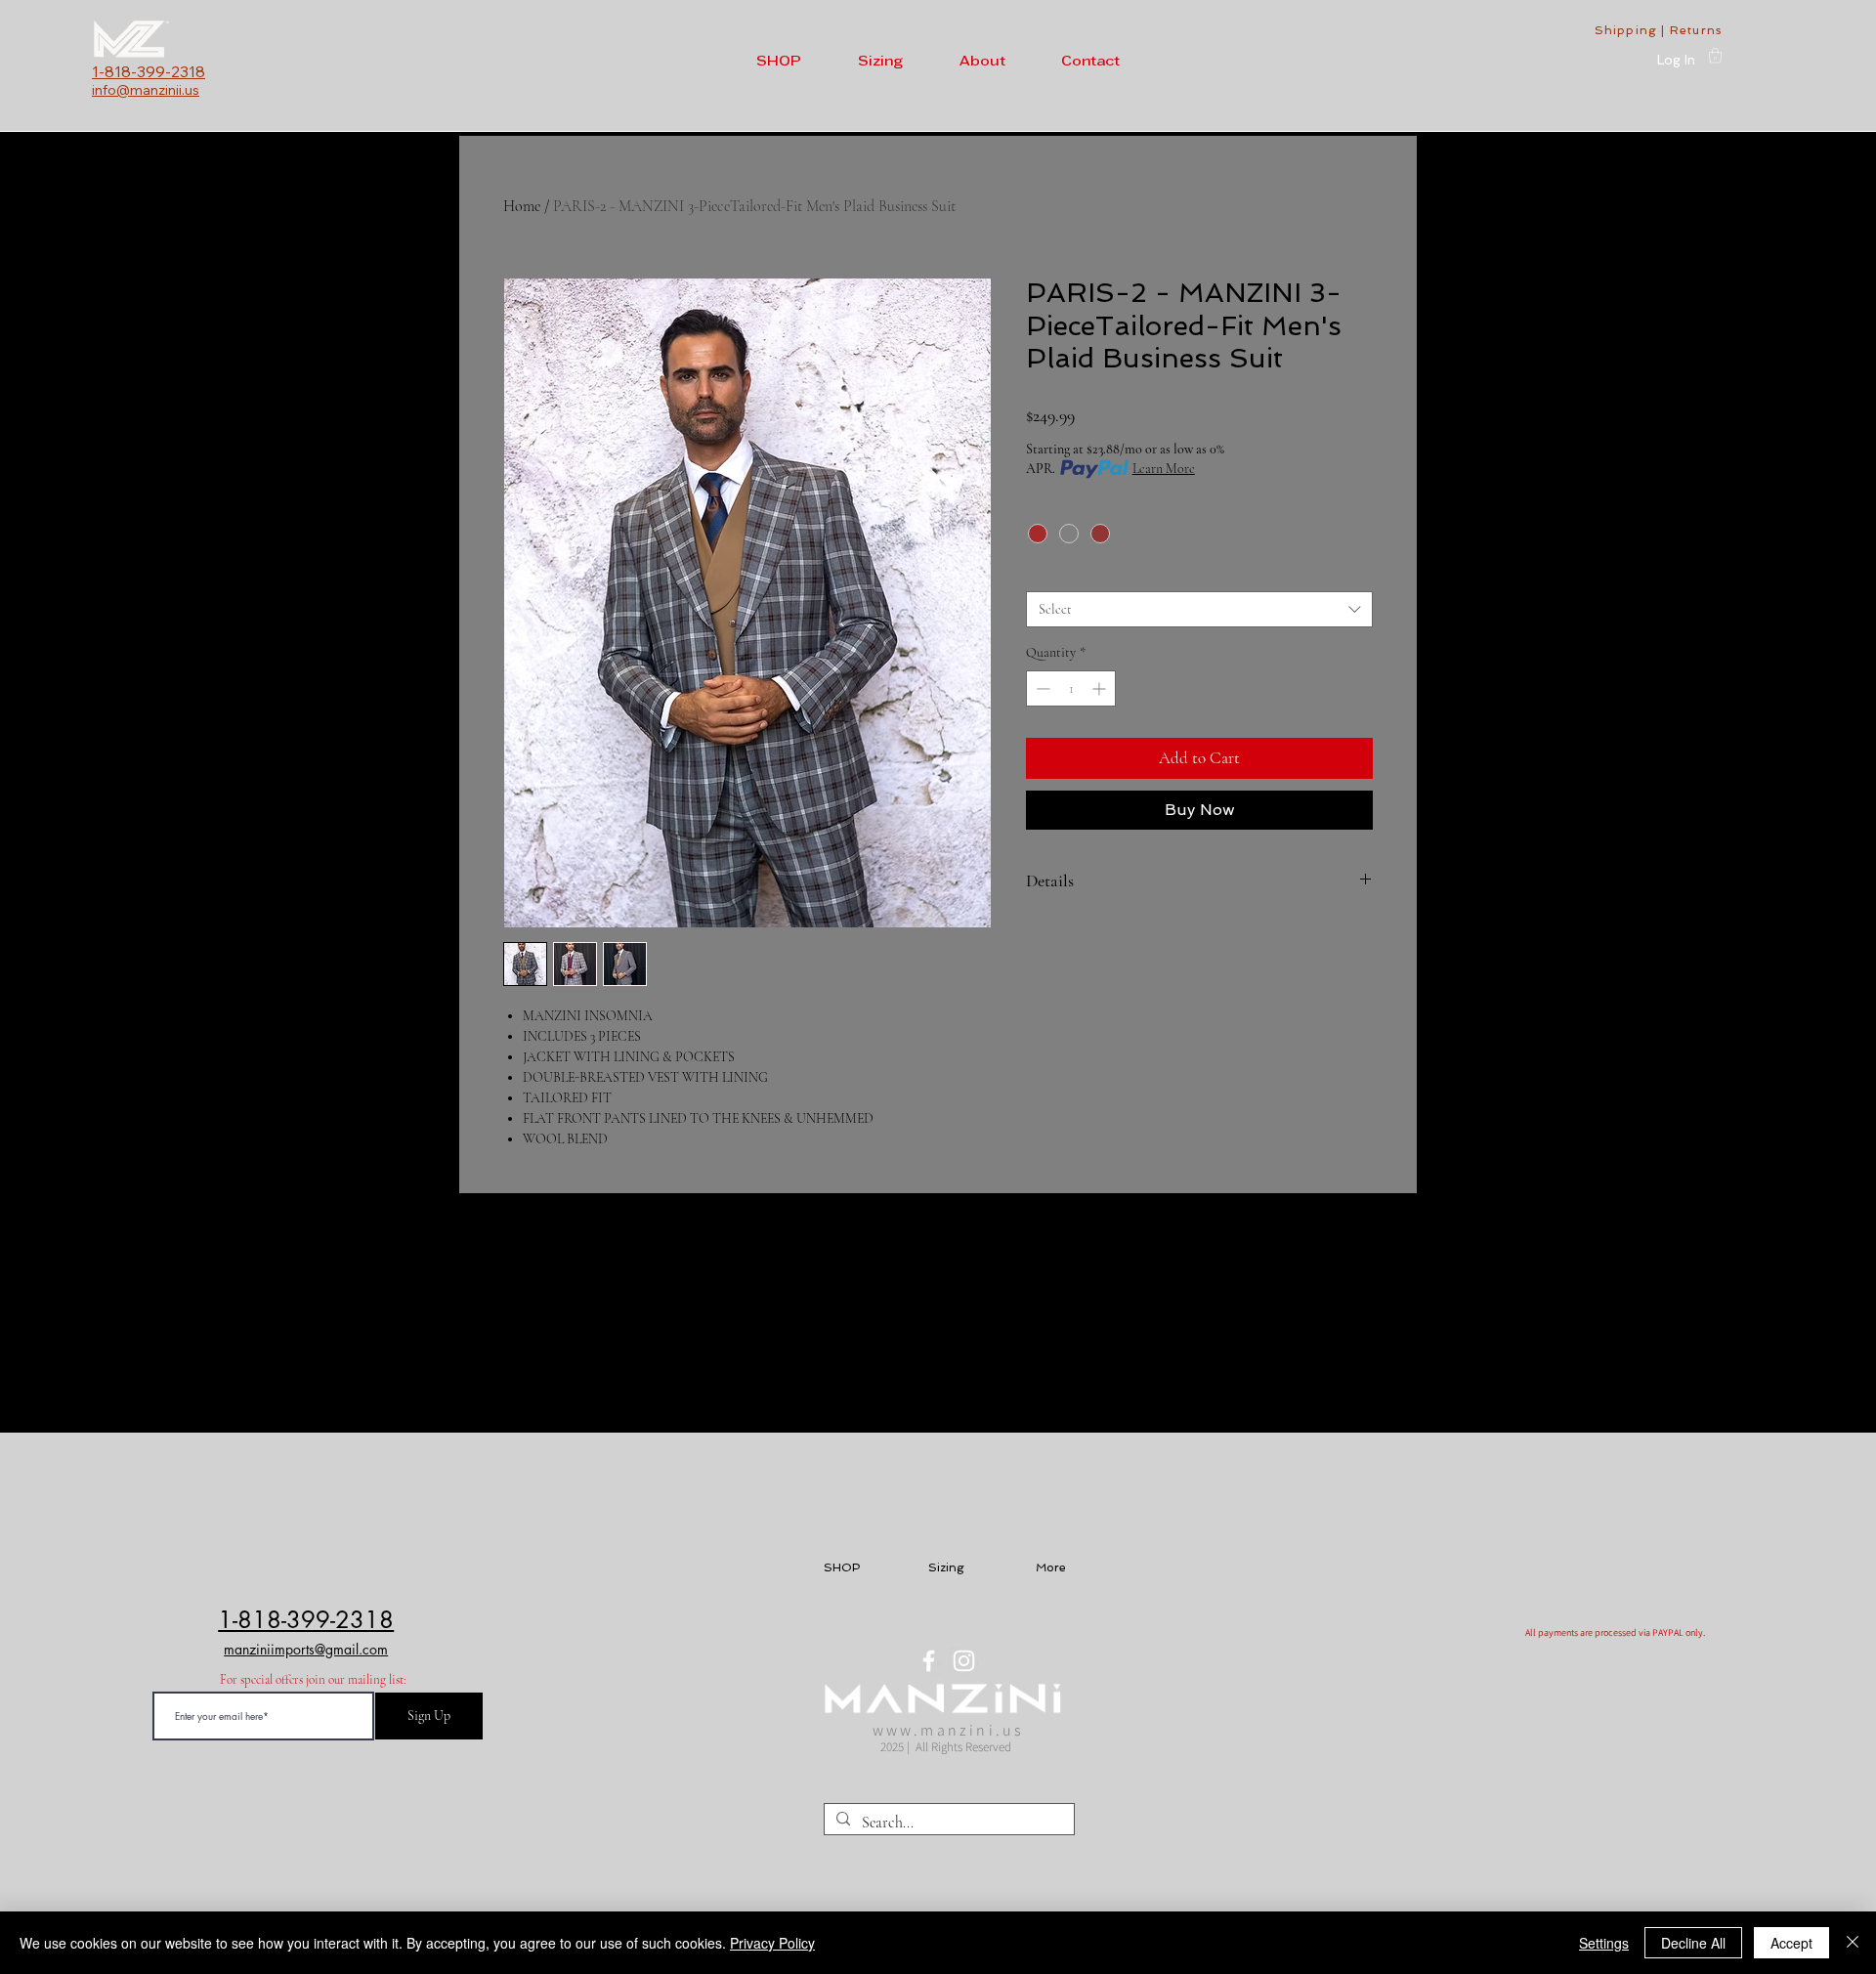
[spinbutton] (1071, 688)
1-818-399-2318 (306, 1620)
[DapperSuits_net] (929, 1661)
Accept (1791, 1943)
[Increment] (1101, 688)
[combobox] (1199, 610)
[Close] (1853, 1943)
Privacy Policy (772, 1943)
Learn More (1164, 469)
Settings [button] (1604, 1943)
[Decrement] (1041, 688)
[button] (786, 62)
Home (522, 206)
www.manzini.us (949, 1730)
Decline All (1693, 1943)
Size (1042, 573)
